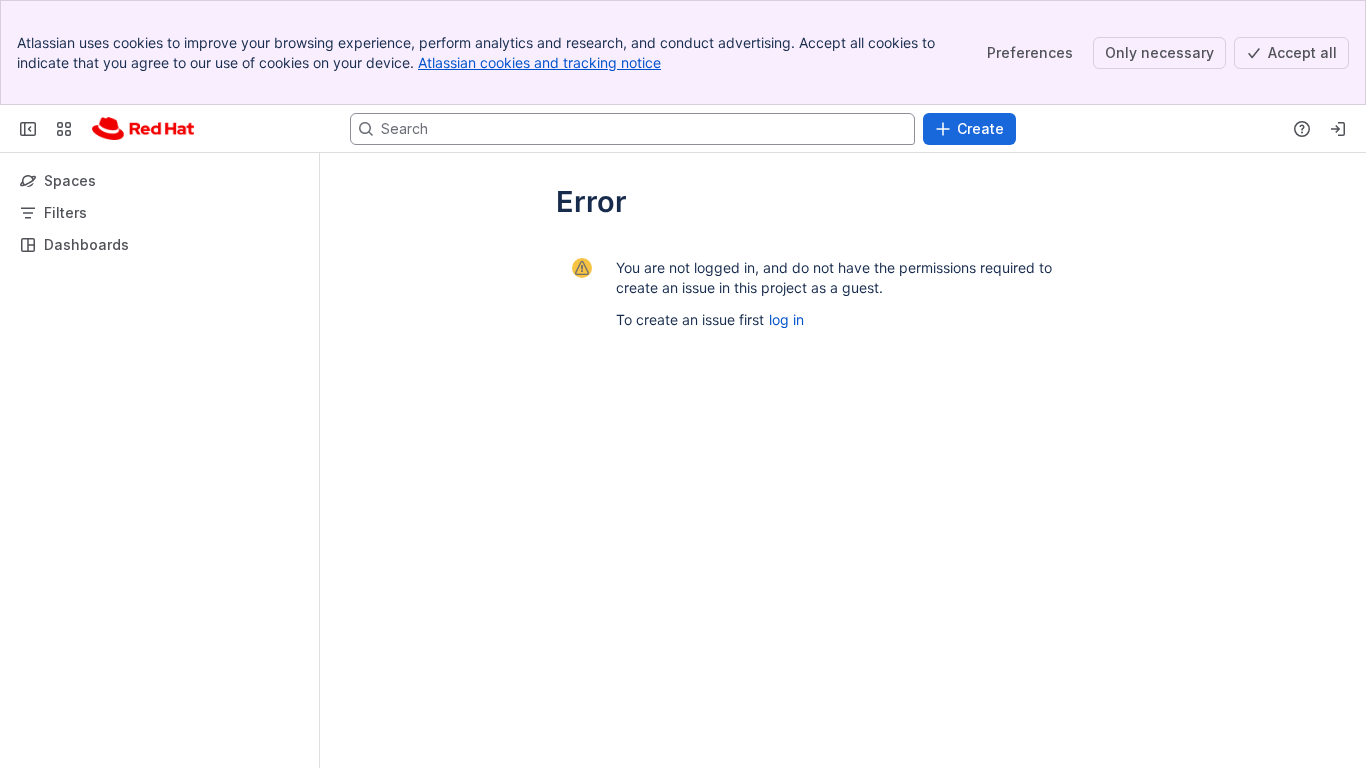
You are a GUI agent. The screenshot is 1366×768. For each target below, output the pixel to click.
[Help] (1302, 129)
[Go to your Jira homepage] (143, 129)
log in (786, 319)
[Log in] (1338, 129)
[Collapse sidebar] (28, 129)
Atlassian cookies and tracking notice (539, 62)
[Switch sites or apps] (64, 129)
